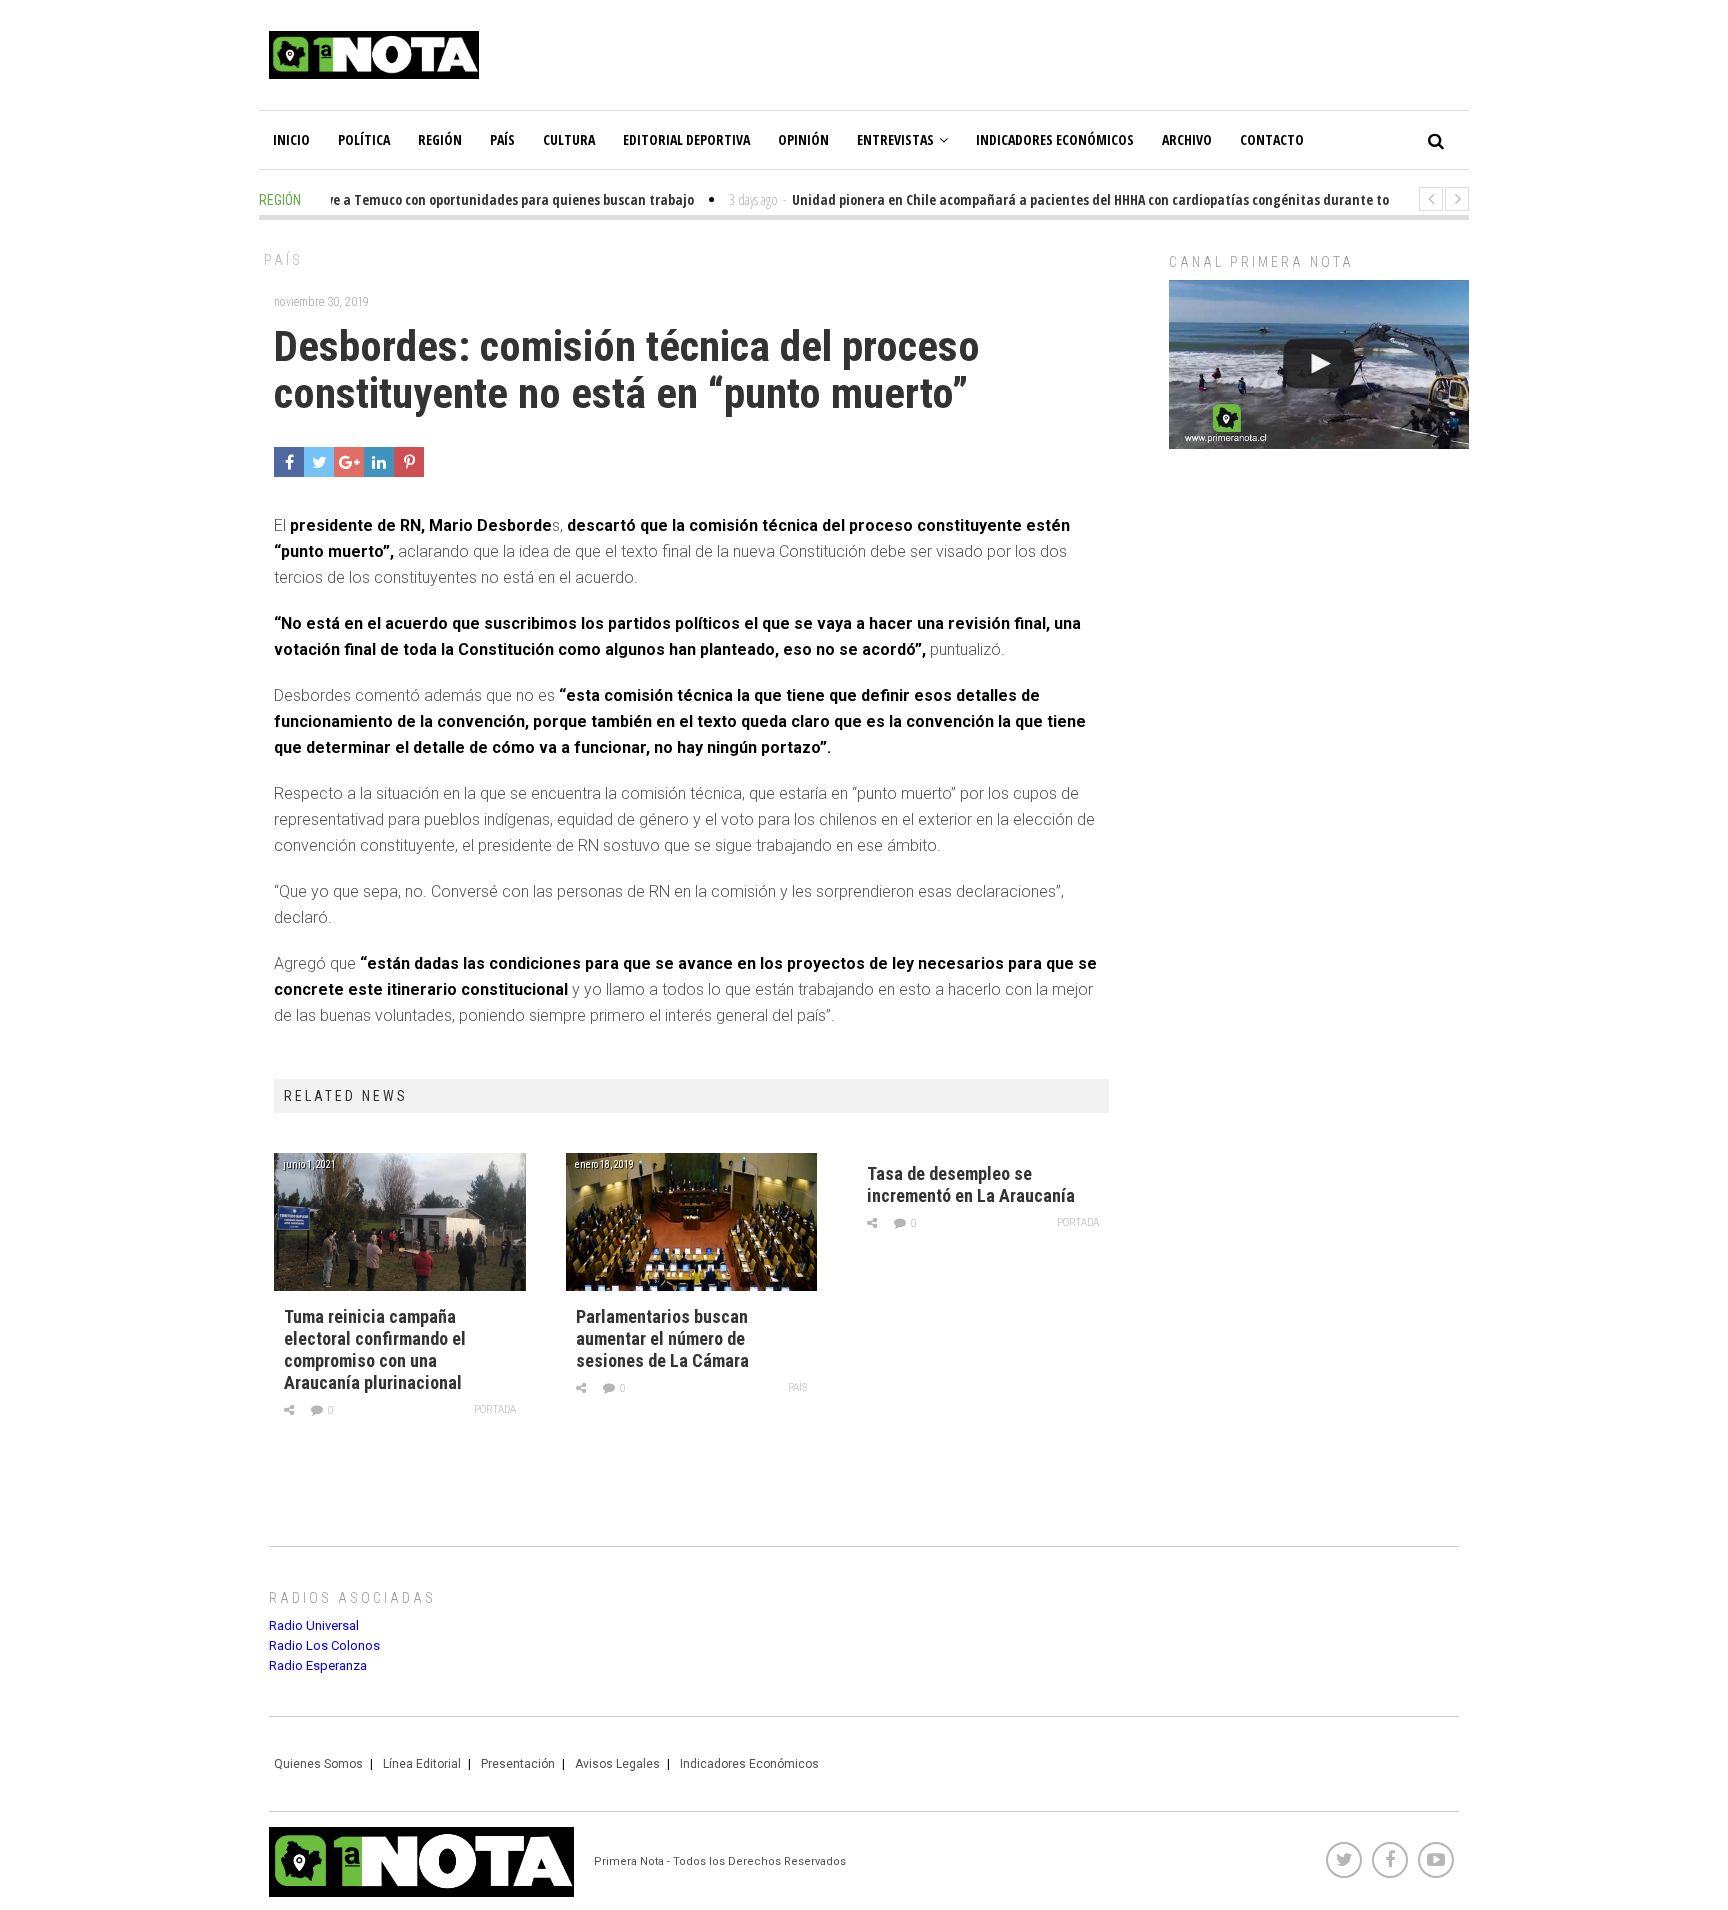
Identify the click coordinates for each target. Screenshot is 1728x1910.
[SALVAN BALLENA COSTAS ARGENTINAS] (1319, 364)
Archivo (1187, 139)
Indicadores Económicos (1055, 139)
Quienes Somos (318, 1764)
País (502, 139)
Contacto (1272, 139)
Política (364, 139)
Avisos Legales (617, 1764)
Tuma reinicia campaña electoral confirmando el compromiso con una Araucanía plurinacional (375, 1349)
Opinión (803, 139)
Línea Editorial (422, 1764)
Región (440, 139)
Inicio (291, 139)
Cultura (569, 139)
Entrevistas (895, 139)
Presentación (518, 1764)
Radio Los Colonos (324, 1645)
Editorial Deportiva (686, 139)
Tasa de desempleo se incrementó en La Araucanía (971, 1184)
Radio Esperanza (318, 1665)
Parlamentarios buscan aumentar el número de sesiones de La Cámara (662, 1338)
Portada (495, 1409)
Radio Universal (314, 1625)
